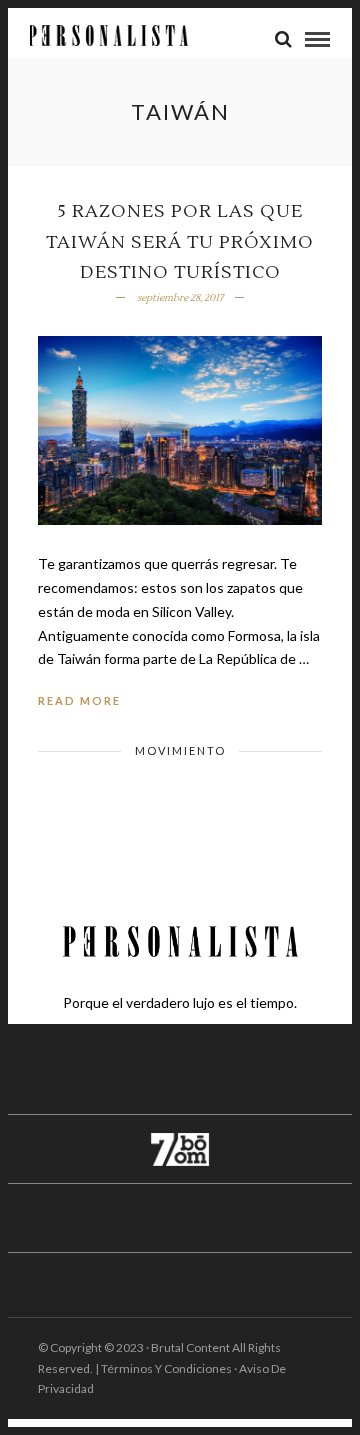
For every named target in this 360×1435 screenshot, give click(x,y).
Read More (79, 700)
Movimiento (180, 750)
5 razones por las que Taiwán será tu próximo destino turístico (180, 242)
